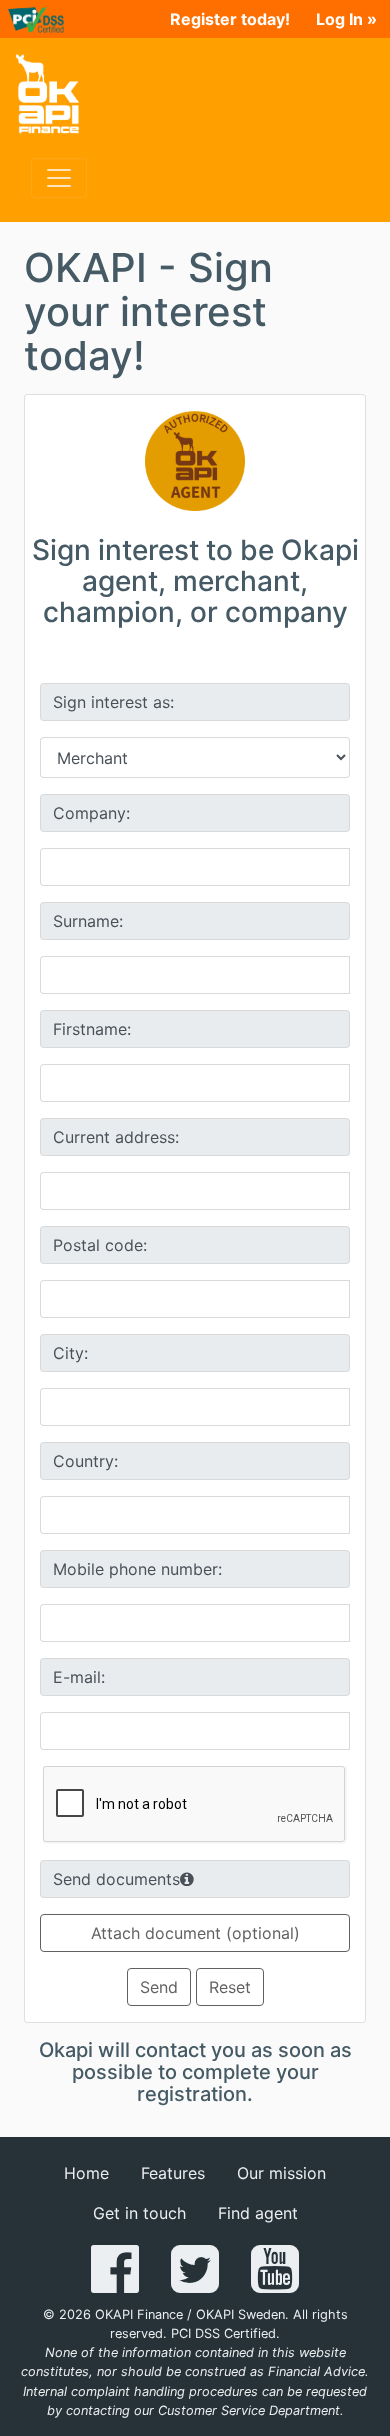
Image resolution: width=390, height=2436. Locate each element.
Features (173, 2173)
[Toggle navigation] (59, 178)
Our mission (281, 2173)
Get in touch (139, 2213)
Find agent (258, 2213)
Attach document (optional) (195, 1933)
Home (86, 2173)
